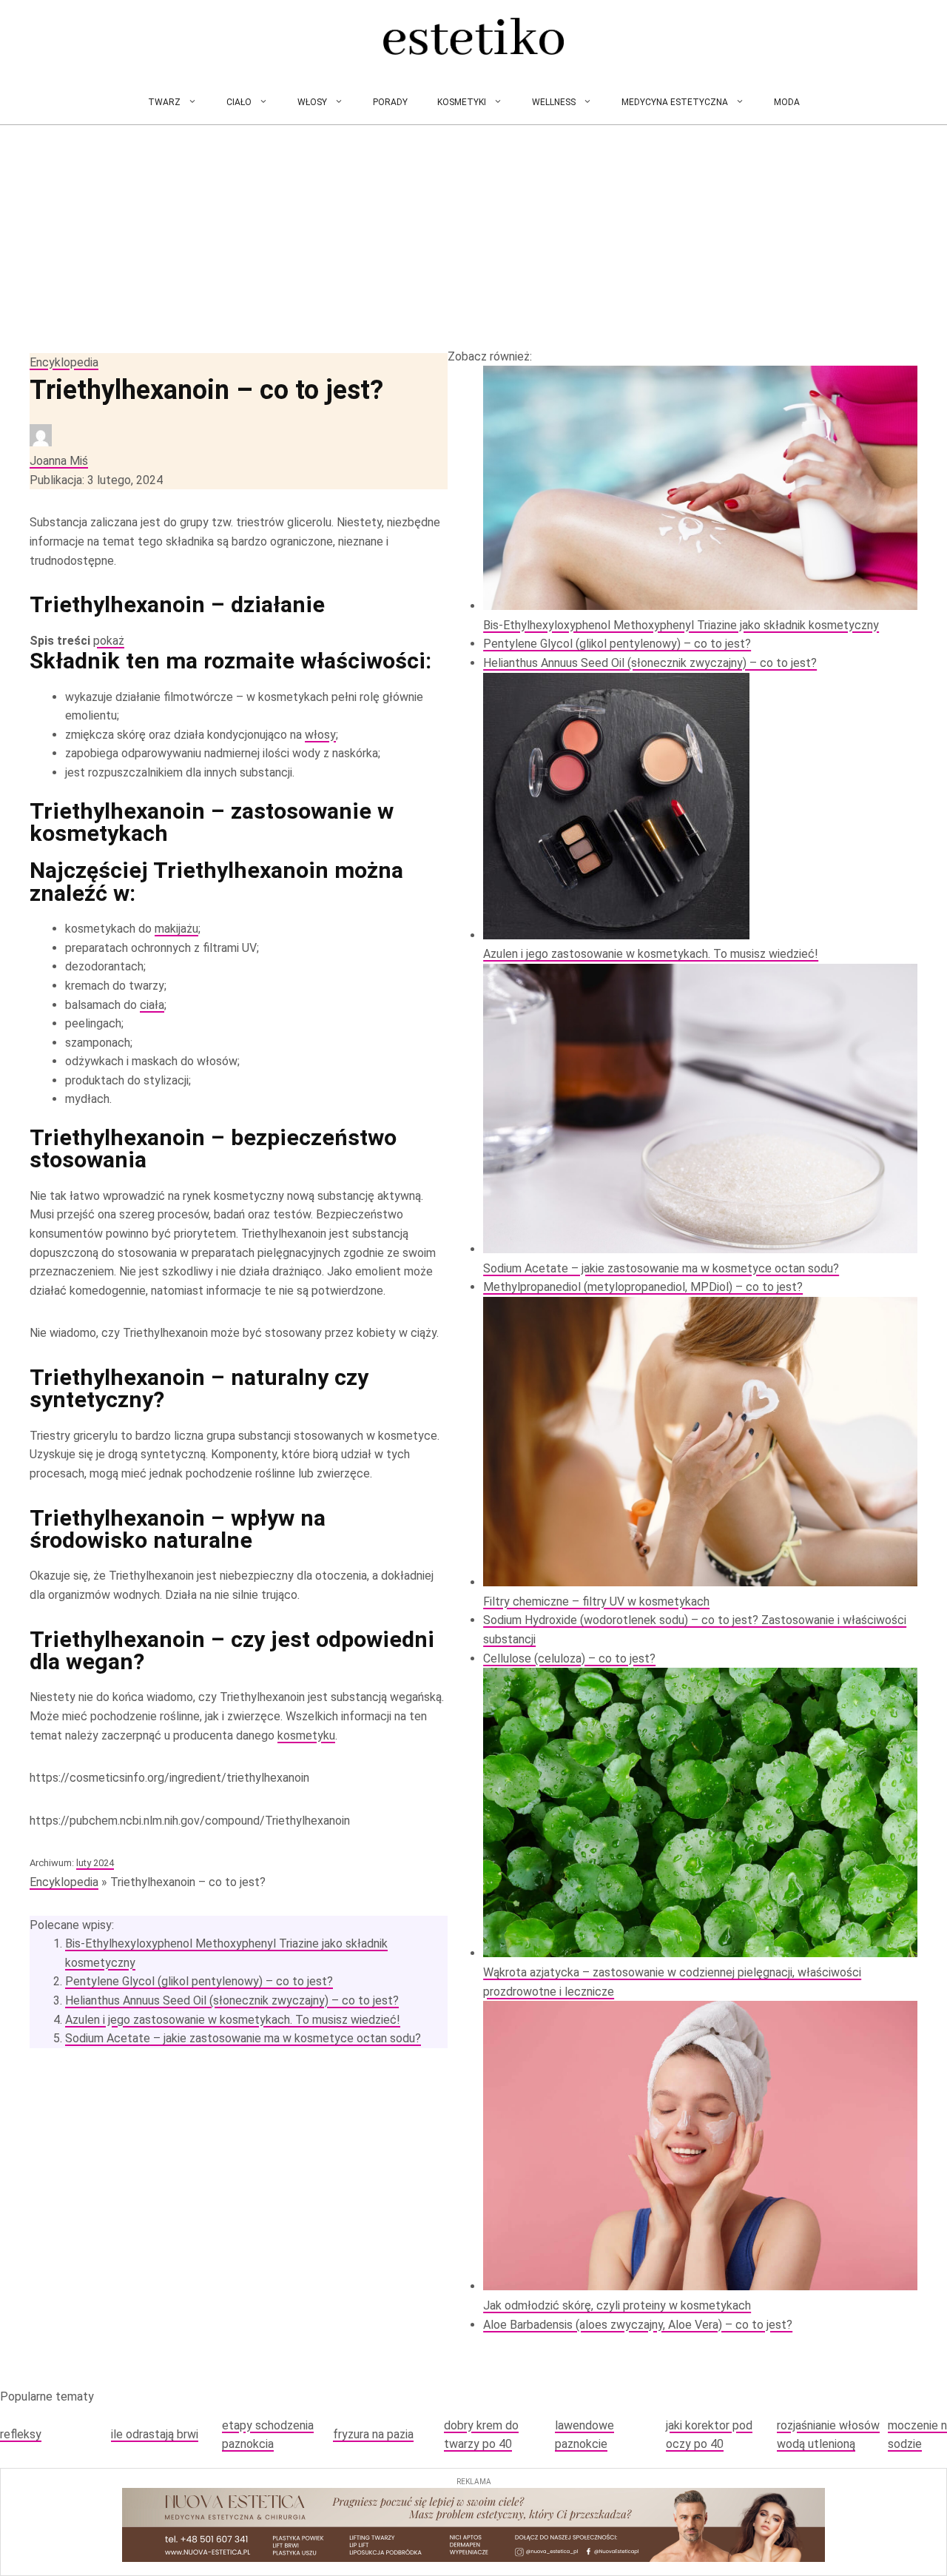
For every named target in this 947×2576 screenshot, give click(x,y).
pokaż (109, 641)
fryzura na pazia (373, 2434)
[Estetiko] (473, 40)
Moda (787, 102)
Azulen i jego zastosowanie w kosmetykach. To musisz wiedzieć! (233, 2020)
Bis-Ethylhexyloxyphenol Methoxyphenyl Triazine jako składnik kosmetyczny (681, 625)
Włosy (312, 102)
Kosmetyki (462, 102)
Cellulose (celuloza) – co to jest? (569, 1658)
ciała (152, 1005)
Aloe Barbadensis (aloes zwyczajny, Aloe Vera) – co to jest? (638, 2325)
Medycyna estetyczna (675, 102)
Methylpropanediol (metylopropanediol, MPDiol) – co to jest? (643, 1287)
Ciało (239, 102)
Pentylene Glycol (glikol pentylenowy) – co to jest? (199, 1981)
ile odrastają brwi (155, 2434)
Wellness (554, 102)
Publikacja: (96, 480)
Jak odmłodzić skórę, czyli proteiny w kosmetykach (617, 2305)
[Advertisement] (473, 236)
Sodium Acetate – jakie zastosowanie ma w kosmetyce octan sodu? (243, 2038)
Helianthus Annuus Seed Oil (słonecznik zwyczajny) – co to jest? (232, 2000)
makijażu (176, 929)
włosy (320, 735)
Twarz (164, 102)
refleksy (21, 2434)
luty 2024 (95, 1863)
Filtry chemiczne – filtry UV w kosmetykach (596, 1601)
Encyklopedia (64, 362)
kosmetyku (306, 1735)
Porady (390, 102)
